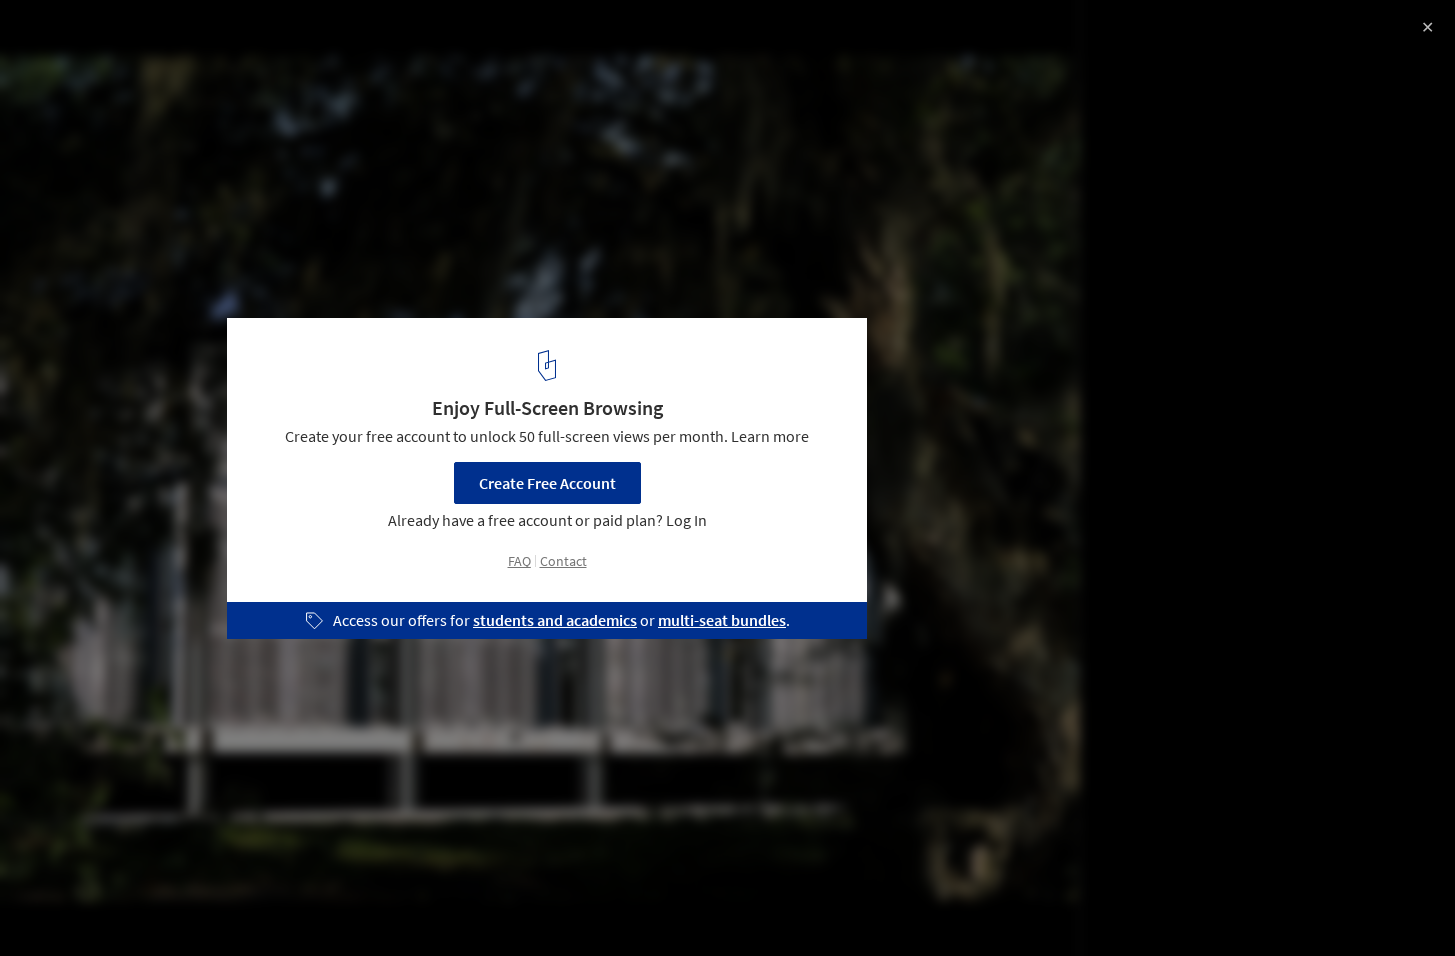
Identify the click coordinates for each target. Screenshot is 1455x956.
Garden (143, 905)
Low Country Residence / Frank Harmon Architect (268, 36)
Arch (304, 905)
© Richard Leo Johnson (97, 70)
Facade (228, 905)
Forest (379, 905)
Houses (57, 905)
